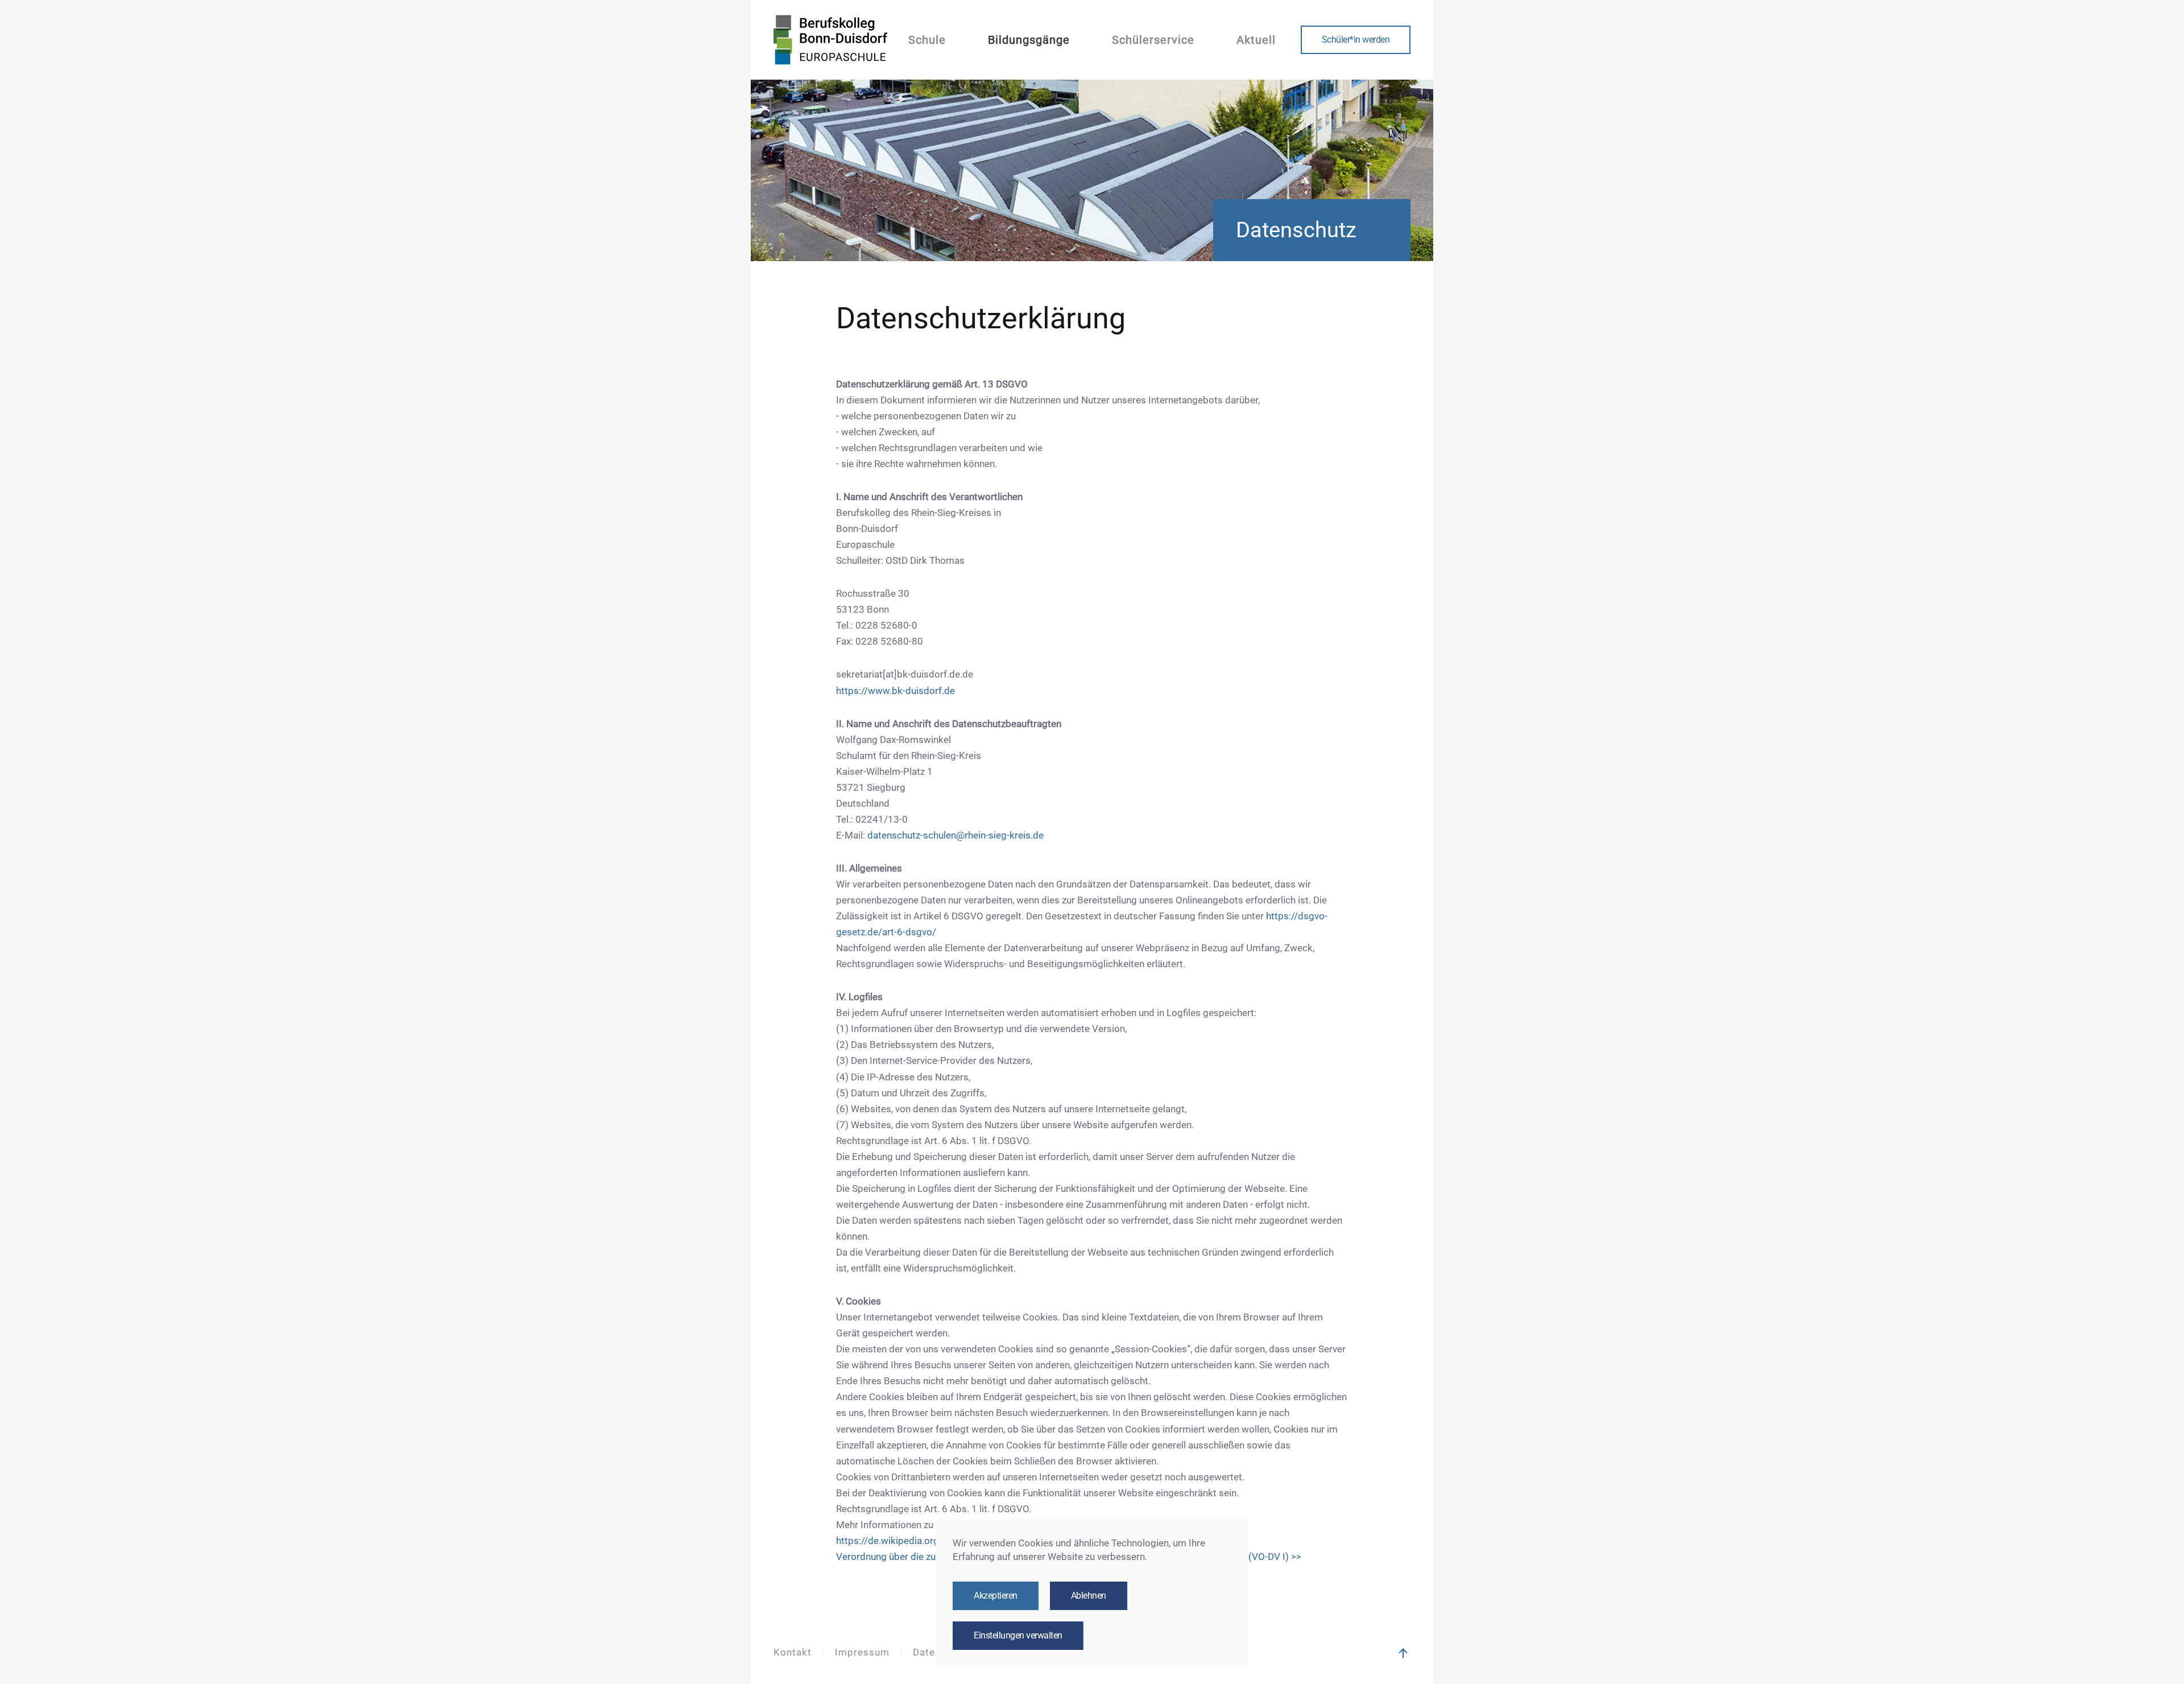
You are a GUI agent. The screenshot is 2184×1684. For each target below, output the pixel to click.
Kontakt (793, 1652)
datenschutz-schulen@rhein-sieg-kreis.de (955, 835)
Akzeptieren (996, 1596)
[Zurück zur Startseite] (830, 40)
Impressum (862, 1652)
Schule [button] (927, 40)
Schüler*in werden (1356, 40)
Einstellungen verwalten (1018, 1636)
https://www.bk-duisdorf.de (895, 691)
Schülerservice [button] (1153, 40)
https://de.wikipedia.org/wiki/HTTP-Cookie (929, 1541)
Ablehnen (1089, 1596)
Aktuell (1256, 40)
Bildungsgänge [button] (1029, 40)
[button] (1403, 1653)
